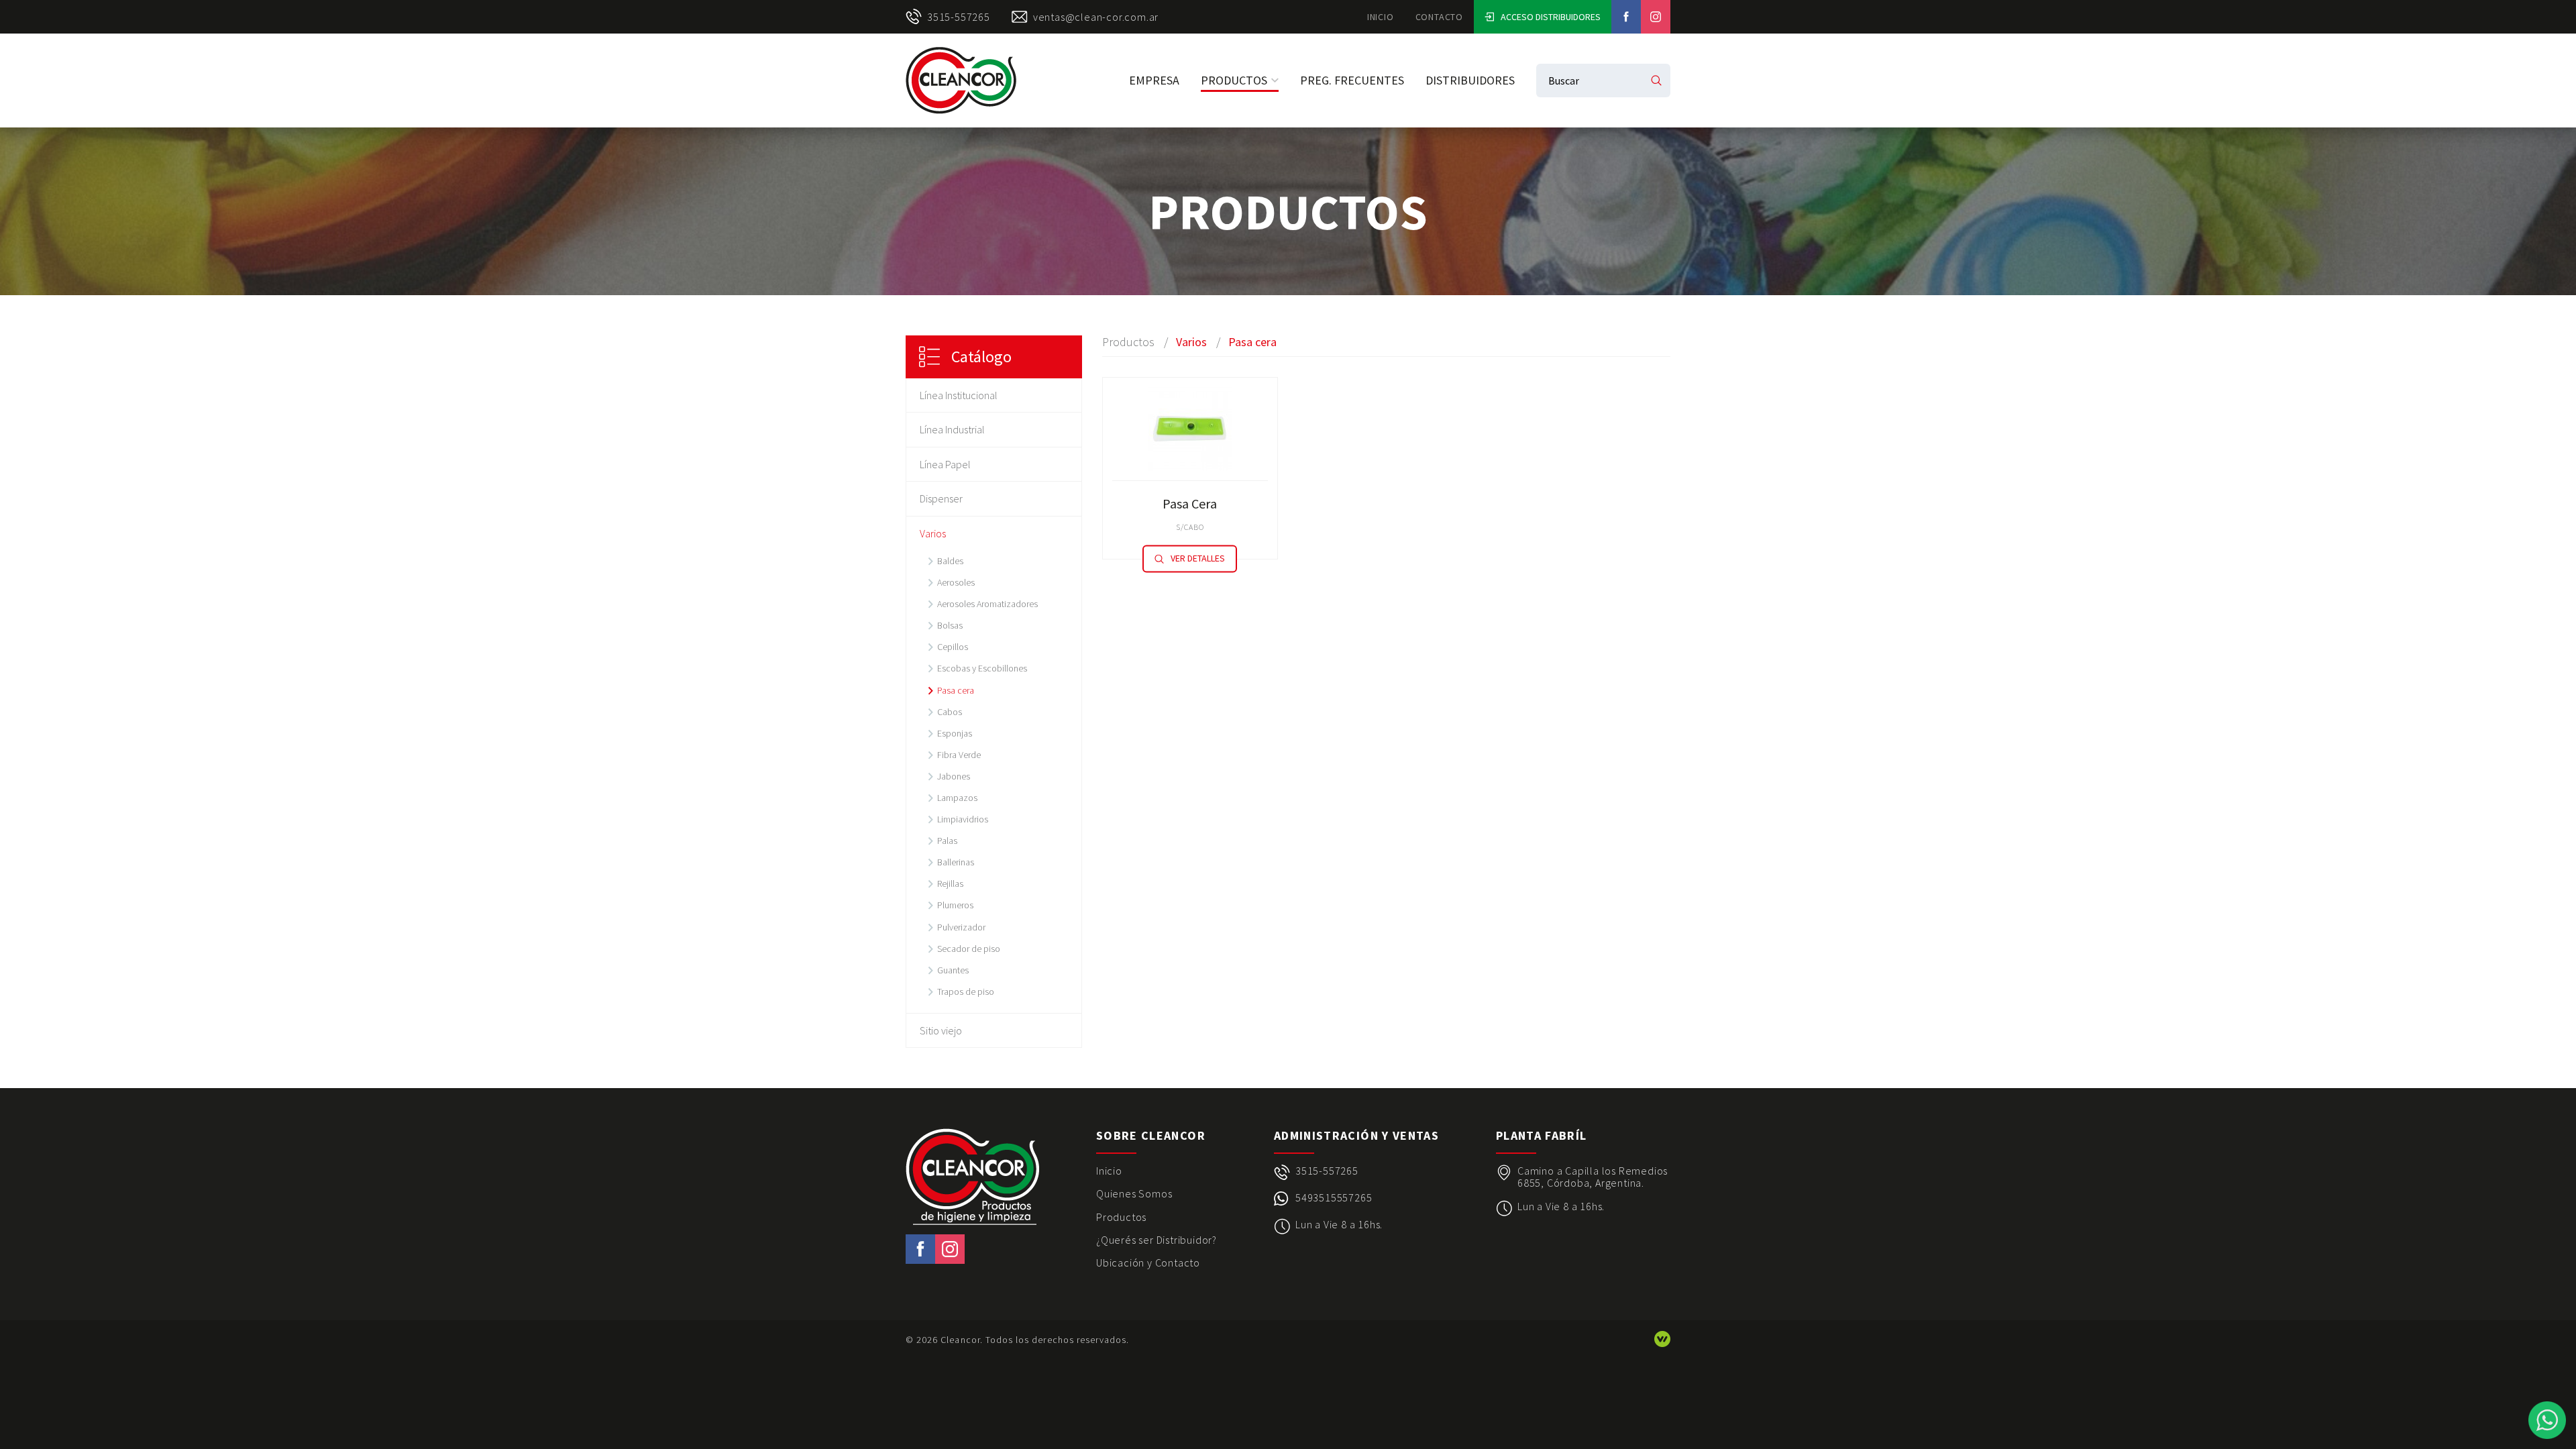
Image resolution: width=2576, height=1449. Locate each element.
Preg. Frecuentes (1352, 80)
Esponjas (955, 733)
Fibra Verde (959, 755)
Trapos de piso (966, 991)
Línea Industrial (952, 429)
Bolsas (950, 625)
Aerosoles (956, 582)
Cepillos (953, 647)
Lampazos (957, 798)
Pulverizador (961, 927)
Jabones (954, 776)
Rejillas (950, 883)
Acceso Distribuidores (1551, 17)
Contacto (1439, 17)
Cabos (950, 712)
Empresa (1154, 80)
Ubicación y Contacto (1148, 1263)
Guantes (953, 970)
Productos (1234, 80)
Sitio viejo (941, 1030)
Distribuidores (1470, 80)
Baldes (950, 561)
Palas (947, 841)
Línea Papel (945, 464)
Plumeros (955, 905)
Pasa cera (956, 690)
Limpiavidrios (963, 819)
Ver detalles (1198, 559)
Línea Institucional (959, 395)
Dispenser (941, 498)
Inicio (1381, 17)
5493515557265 (1334, 1198)
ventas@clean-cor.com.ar (1096, 17)
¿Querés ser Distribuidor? (1157, 1240)
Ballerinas (956, 862)
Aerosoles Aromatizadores (987, 604)
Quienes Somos (1134, 1193)
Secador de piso (969, 949)
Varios (933, 533)
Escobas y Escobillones (982, 668)
